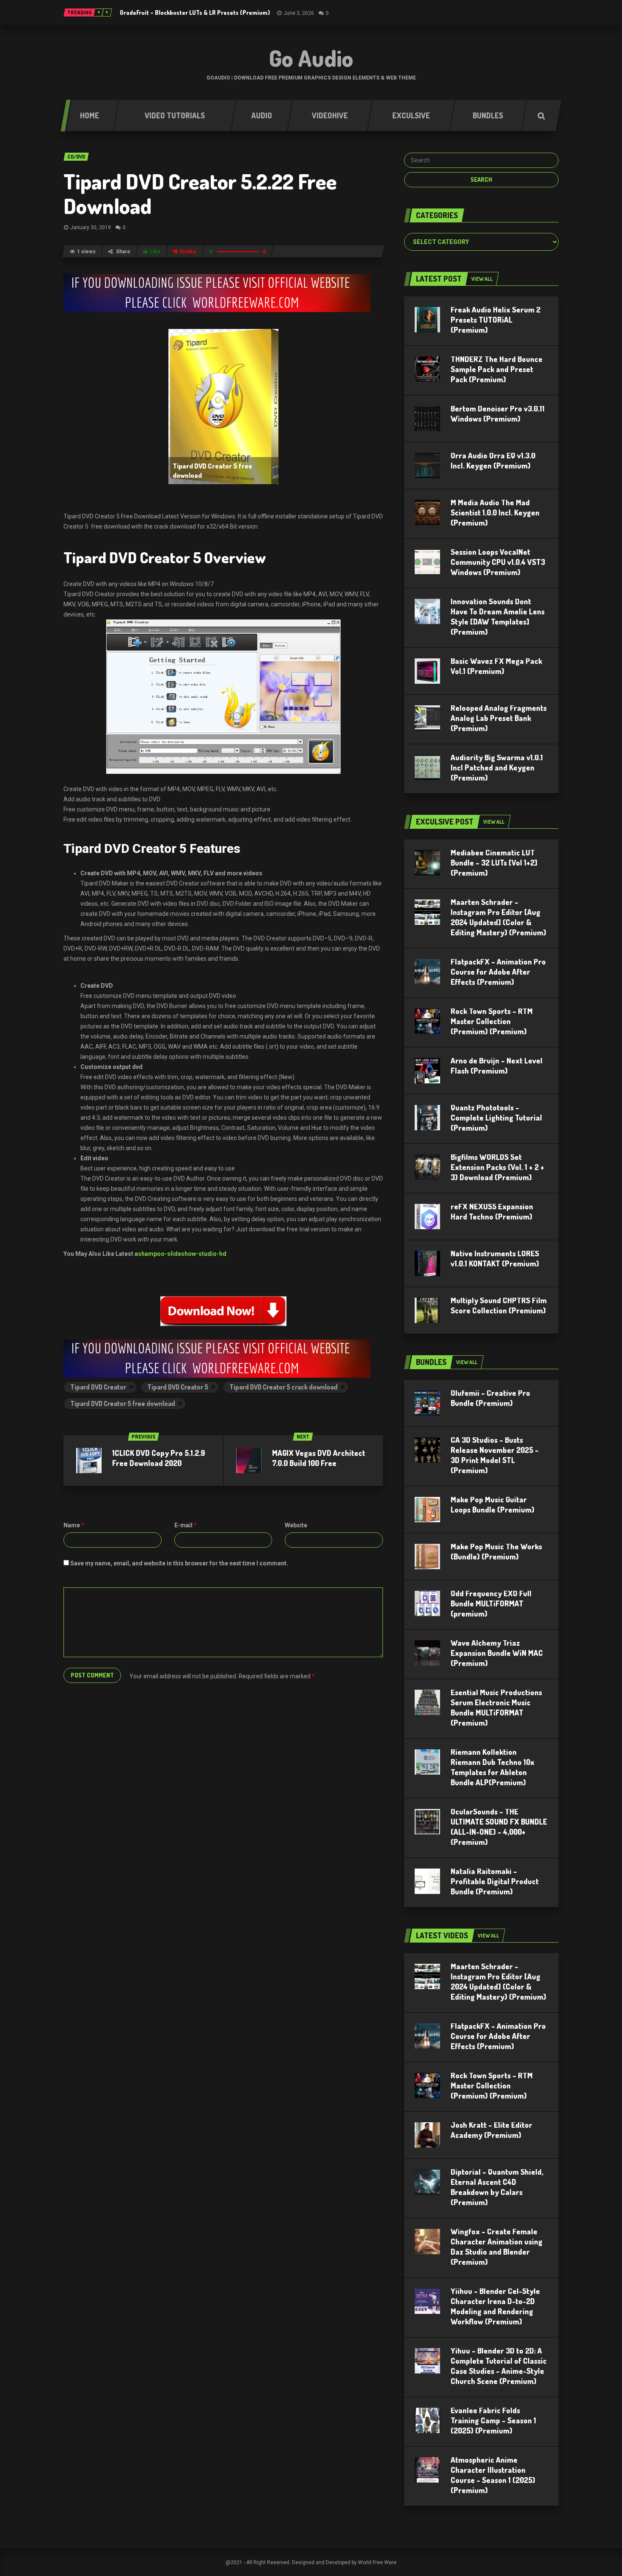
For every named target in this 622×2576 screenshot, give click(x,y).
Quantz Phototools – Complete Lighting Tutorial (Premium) (496, 1118)
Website (296, 1525)
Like (155, 252)
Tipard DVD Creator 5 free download (123, 1403)
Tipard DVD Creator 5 (178, 1387)
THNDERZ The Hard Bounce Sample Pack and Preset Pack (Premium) (497, 369)
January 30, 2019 (91, 227)
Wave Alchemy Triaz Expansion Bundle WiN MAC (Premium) (497, 1653)
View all (482, 279)
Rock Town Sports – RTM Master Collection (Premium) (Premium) (492, 1021)
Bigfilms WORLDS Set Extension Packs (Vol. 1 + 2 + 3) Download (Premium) (497, 1167)
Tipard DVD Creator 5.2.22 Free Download (200, 193)
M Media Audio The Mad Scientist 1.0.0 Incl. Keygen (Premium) (495, 512)
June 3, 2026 (299, 13)
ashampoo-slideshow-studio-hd (180, 1254)
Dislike (188, 252)
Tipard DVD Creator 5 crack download (283, 1387)
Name (74, 1525)
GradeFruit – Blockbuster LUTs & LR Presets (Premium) (195, 12)
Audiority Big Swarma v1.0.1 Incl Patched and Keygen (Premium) (497, 767)
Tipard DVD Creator (98, 1387)
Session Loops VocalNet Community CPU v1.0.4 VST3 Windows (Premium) (498, 562)
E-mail (186, 1525)
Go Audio (311, 58)
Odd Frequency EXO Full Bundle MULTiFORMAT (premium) (491, 1603)
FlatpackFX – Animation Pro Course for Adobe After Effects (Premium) (498, 972)
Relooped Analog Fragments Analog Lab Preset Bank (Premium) (499, 718)
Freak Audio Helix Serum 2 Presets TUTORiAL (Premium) (495, 320)
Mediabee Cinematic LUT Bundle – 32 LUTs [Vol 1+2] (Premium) (494, 863)
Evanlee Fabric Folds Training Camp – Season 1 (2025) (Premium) (493, 2420)
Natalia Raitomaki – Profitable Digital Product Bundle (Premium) (495, 1881)
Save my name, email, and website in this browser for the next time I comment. (179, 1563)
